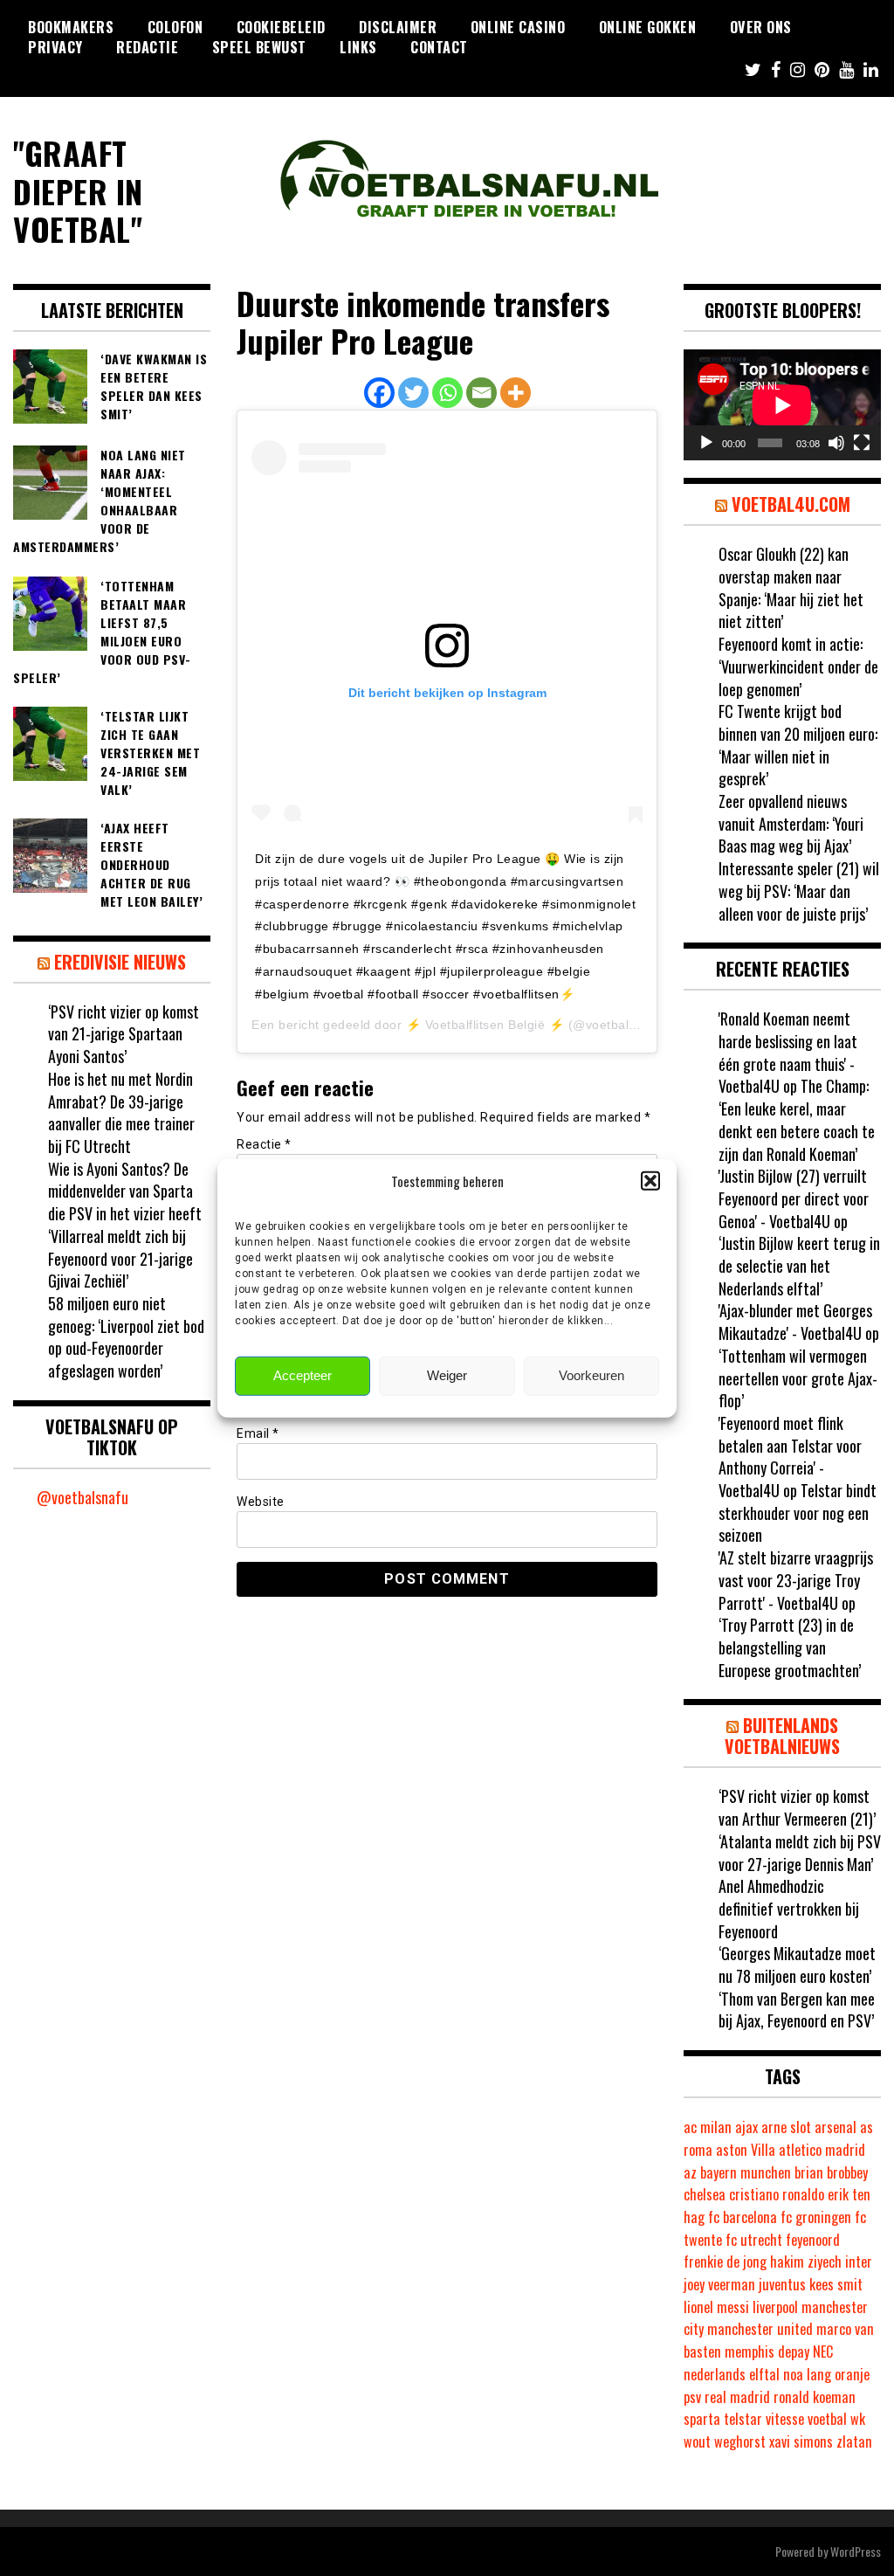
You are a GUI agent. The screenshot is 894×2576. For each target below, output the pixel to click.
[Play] (706, 443)
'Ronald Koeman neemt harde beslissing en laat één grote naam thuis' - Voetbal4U (788, 1052)
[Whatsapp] (447, 393)
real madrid (737, 2397)
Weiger (447, 1375)
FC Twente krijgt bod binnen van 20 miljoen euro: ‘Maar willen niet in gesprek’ (798, 745)
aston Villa (746, 2150)
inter (859, 2262)
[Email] (481, 393)
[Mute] (836, 443)
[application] (782, 405)
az (690, 2172)
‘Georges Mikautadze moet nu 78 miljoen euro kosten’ (797, 1965)
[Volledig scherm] (862, 443)
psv (692, 2397)
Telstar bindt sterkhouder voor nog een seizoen (798, 1512)
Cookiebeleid (281, 27)
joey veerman (719, 2284)
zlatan (854, 2441)
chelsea (705, 2194)
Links (358, 47)
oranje (852, 2374)
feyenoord (813, 2240)
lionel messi (716, 2307)
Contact (439, 47)
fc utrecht (754, 2240)
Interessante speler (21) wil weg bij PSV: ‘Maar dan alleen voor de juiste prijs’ (799, 891)
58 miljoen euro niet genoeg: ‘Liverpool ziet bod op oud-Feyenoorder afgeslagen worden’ (126, 1337)
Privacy (55, 47)
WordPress (856, 2551)
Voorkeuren (591, 1375)
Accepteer (303, 1375)
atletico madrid (822, 2150)
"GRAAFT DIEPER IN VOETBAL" (78, 190)
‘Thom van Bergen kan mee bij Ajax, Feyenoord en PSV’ (797, 2010)
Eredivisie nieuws (120, 962)
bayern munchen (746, 2172)
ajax (746, 2127)
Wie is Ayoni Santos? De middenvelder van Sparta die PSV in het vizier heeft (125, 1191)
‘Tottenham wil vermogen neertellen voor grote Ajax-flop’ (798, 1378)
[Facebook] (379, 393)
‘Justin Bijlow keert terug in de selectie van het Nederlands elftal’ (799, 1265)
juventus (782, 2284)
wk (858, 2419)
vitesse (785, 2419)
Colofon (175, 27)
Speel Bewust (259, 47)
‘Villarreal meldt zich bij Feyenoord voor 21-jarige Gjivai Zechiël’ (120, 1258)
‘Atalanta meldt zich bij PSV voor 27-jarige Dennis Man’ (800, 1853)
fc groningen (816, 2217)
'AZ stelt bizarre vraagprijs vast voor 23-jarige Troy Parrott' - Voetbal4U (796, 1580)
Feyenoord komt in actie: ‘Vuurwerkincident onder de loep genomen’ (798, 666)
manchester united (760, 2329)
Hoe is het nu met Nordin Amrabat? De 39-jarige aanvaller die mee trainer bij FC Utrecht (121, 1112)
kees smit (836, 2284)
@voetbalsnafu (83, 1497)
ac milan (708, 2127)
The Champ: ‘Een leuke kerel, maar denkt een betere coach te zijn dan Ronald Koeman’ (797, 1119)
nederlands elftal (732, 2374)
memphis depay (767, 2352)
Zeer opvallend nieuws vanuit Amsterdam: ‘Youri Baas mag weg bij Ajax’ (791, 823)
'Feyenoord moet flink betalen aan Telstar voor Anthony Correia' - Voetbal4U (790, 1457)
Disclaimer (398, 27)
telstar (743, 2419)
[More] (516, 393)
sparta (702, 2419)
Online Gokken (648, 27)
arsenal (836, 2127)
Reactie (264, 1144)
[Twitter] (413, 393)
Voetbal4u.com (791, 504)
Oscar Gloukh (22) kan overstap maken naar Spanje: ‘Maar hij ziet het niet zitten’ (791, 587)
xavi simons (801, 2441)
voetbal (827, 2419)
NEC (823, 2352)
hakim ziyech (806, 2262)
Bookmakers (71, 27)
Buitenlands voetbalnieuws (782, 1736)
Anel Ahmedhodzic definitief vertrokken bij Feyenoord (789, 1908)
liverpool (775, 2307)
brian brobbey (831, 2172)
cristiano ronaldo (777, 2194)
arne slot (786, 2127)
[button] (650, 1181)
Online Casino (518, 27)
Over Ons (761, 27)
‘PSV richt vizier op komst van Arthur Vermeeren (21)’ (797, 1807)
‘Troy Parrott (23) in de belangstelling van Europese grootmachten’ (790, 1647)
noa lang (807, 2374)
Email (258, 1433)
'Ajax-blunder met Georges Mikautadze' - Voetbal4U (795, 1322)
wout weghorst (725, 2441)
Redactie (147, 47)
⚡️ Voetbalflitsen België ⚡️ (485, 1025)
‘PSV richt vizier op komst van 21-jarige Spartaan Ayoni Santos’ (124, 1034)
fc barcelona (743, 2217)
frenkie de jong (725, 2262)
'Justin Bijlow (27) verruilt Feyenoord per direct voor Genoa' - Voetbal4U (794, 1198)
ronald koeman (815, 2397)
